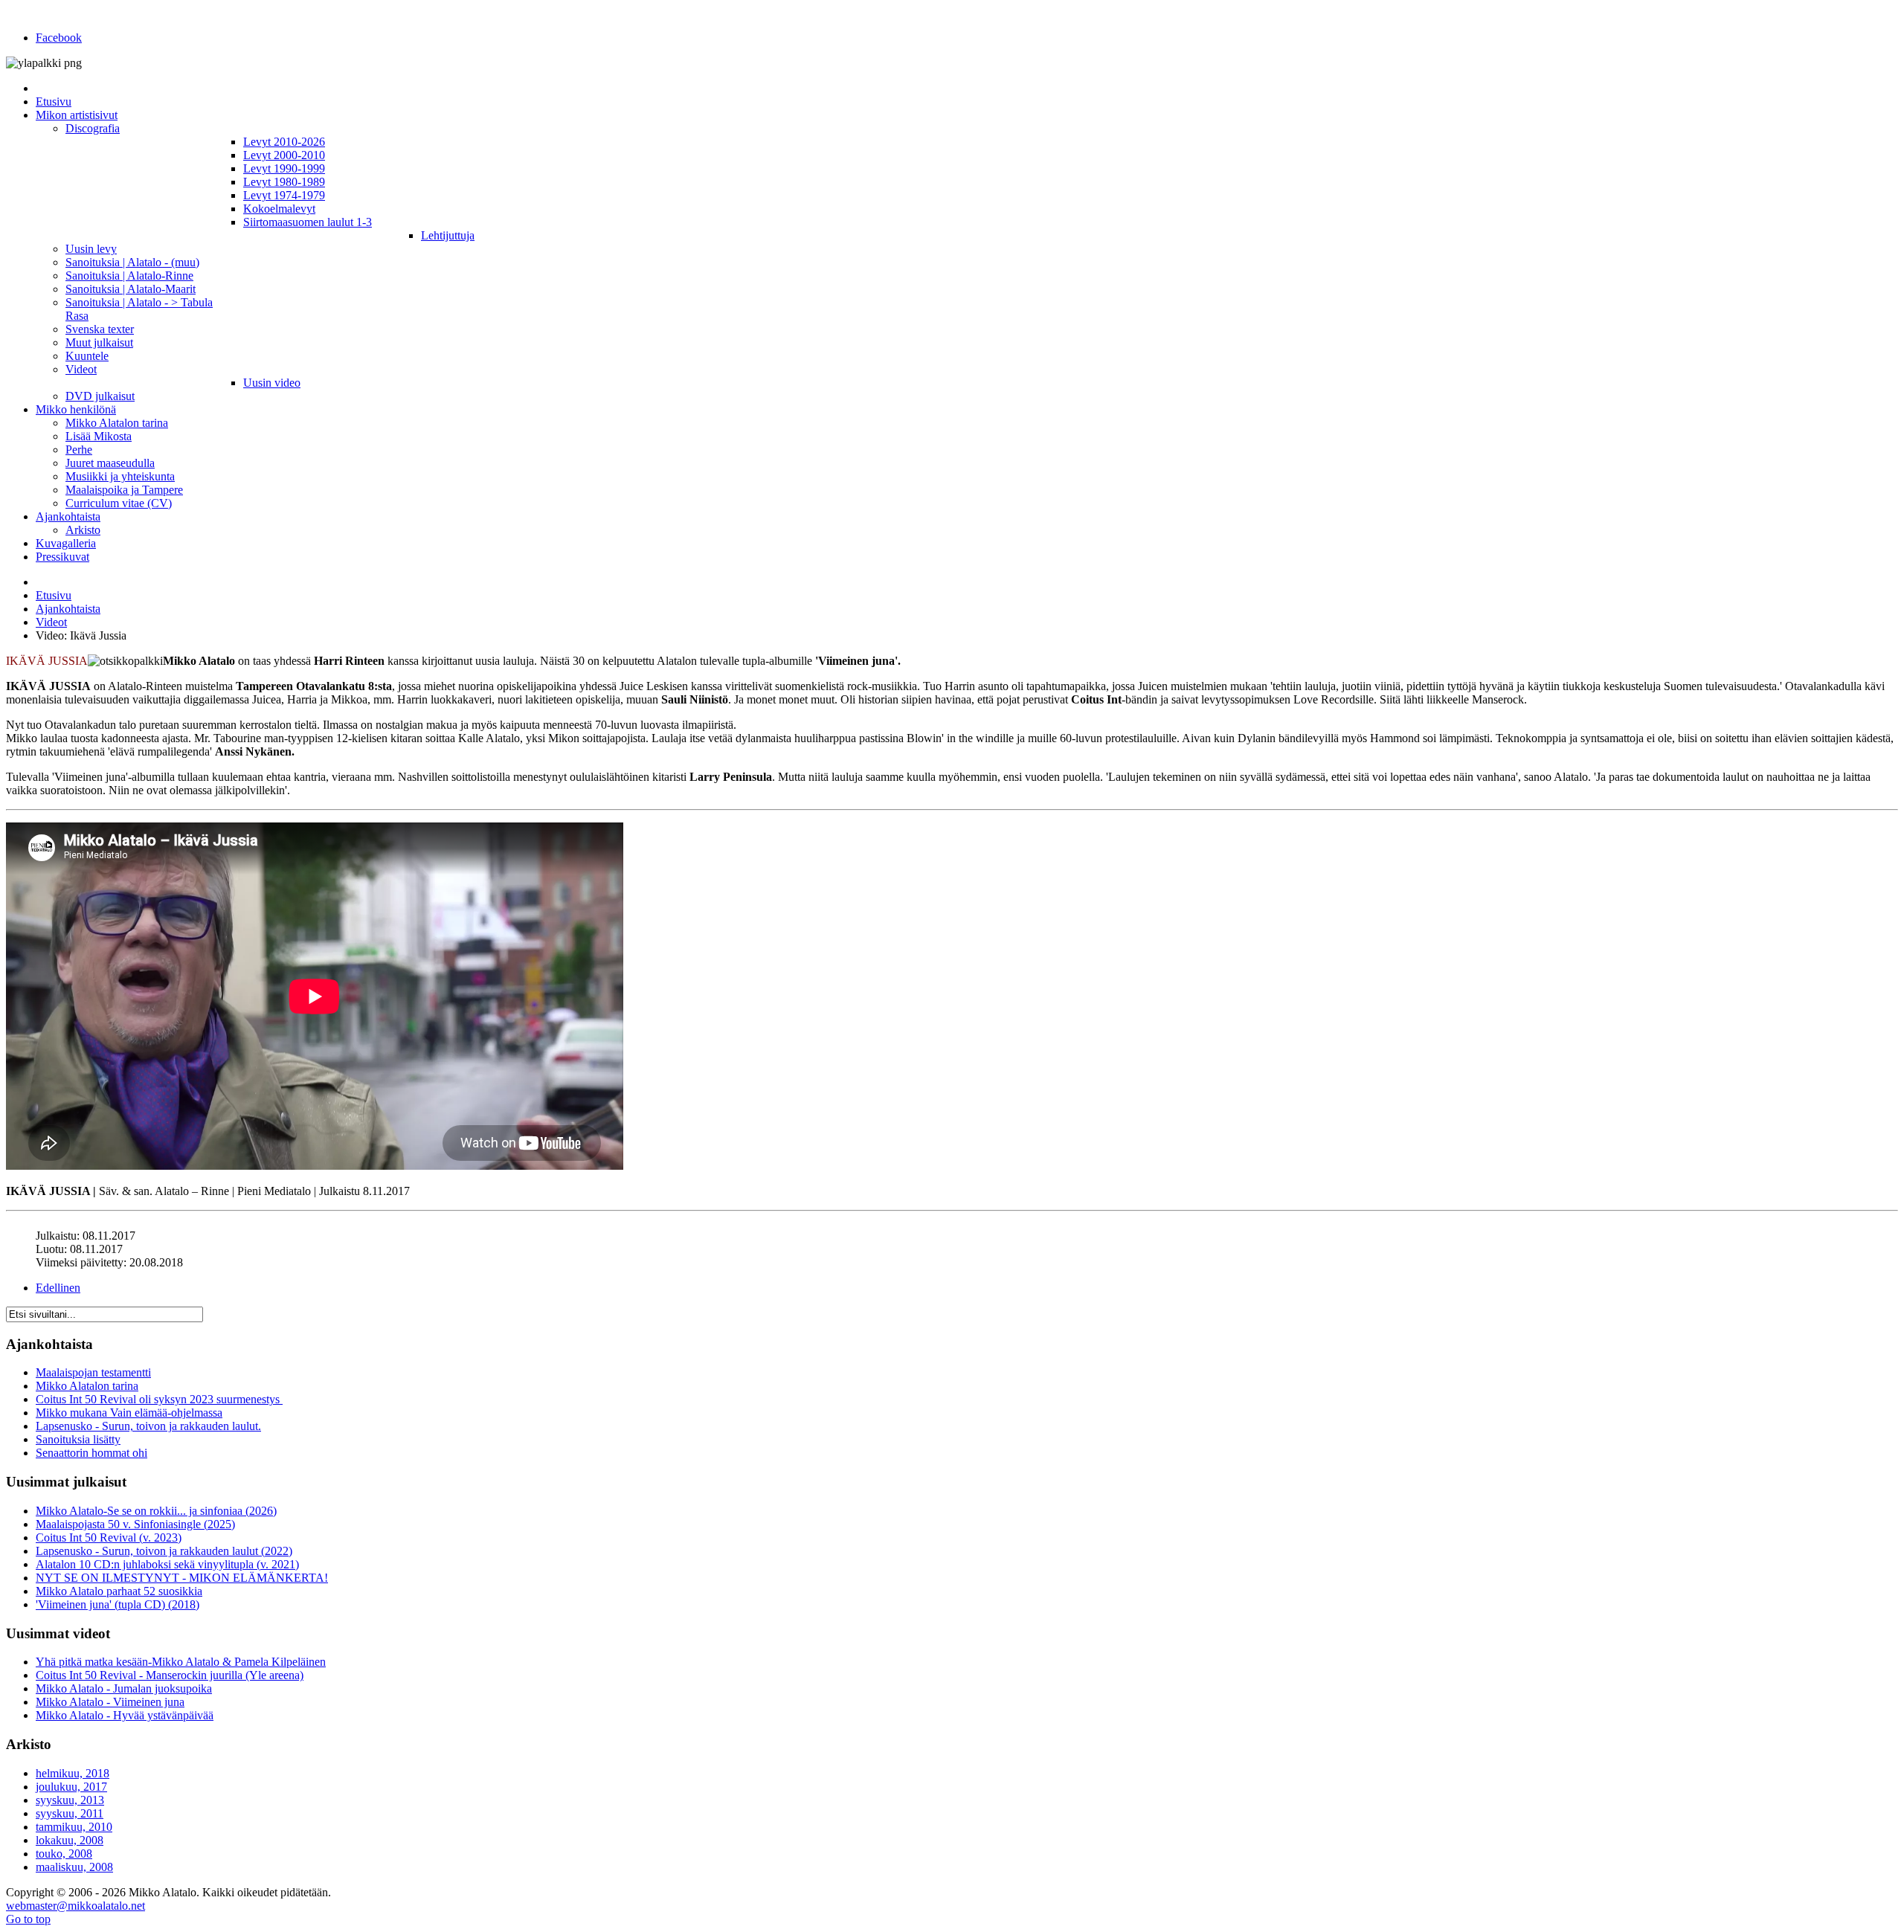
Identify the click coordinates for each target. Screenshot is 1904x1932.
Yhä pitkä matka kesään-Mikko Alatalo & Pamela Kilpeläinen (181, 1662)
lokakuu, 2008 (70, 1840)
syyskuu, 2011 (70, 1813)
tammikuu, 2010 (74, 1827)
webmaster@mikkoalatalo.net (75, 1906)
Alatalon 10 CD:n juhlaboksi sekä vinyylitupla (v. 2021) (167, 1564)
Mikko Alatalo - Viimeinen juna (110, 1702)
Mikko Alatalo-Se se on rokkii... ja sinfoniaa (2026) (156, 1511)
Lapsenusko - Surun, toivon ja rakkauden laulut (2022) (164, 1551)
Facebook (59, 38)
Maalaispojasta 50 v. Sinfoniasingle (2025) (135, 1524)
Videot (51, 622)
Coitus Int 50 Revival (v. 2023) (109, 1537)
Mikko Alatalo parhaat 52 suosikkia (119, 1591)
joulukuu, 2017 (71, 1787)
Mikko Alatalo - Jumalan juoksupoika (124, 1688)
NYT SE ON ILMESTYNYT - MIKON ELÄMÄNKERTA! (182, 1578)
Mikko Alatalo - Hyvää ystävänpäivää (125, 1715)
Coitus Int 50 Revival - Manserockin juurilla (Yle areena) (170, 1675)
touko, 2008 (64, 1854)
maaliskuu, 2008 (74, 1867)
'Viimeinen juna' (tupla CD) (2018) (118, 1604)
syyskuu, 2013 (70, 1800)
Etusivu (54, 595)
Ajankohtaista (68, 609)
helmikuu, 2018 (73, 1773)
